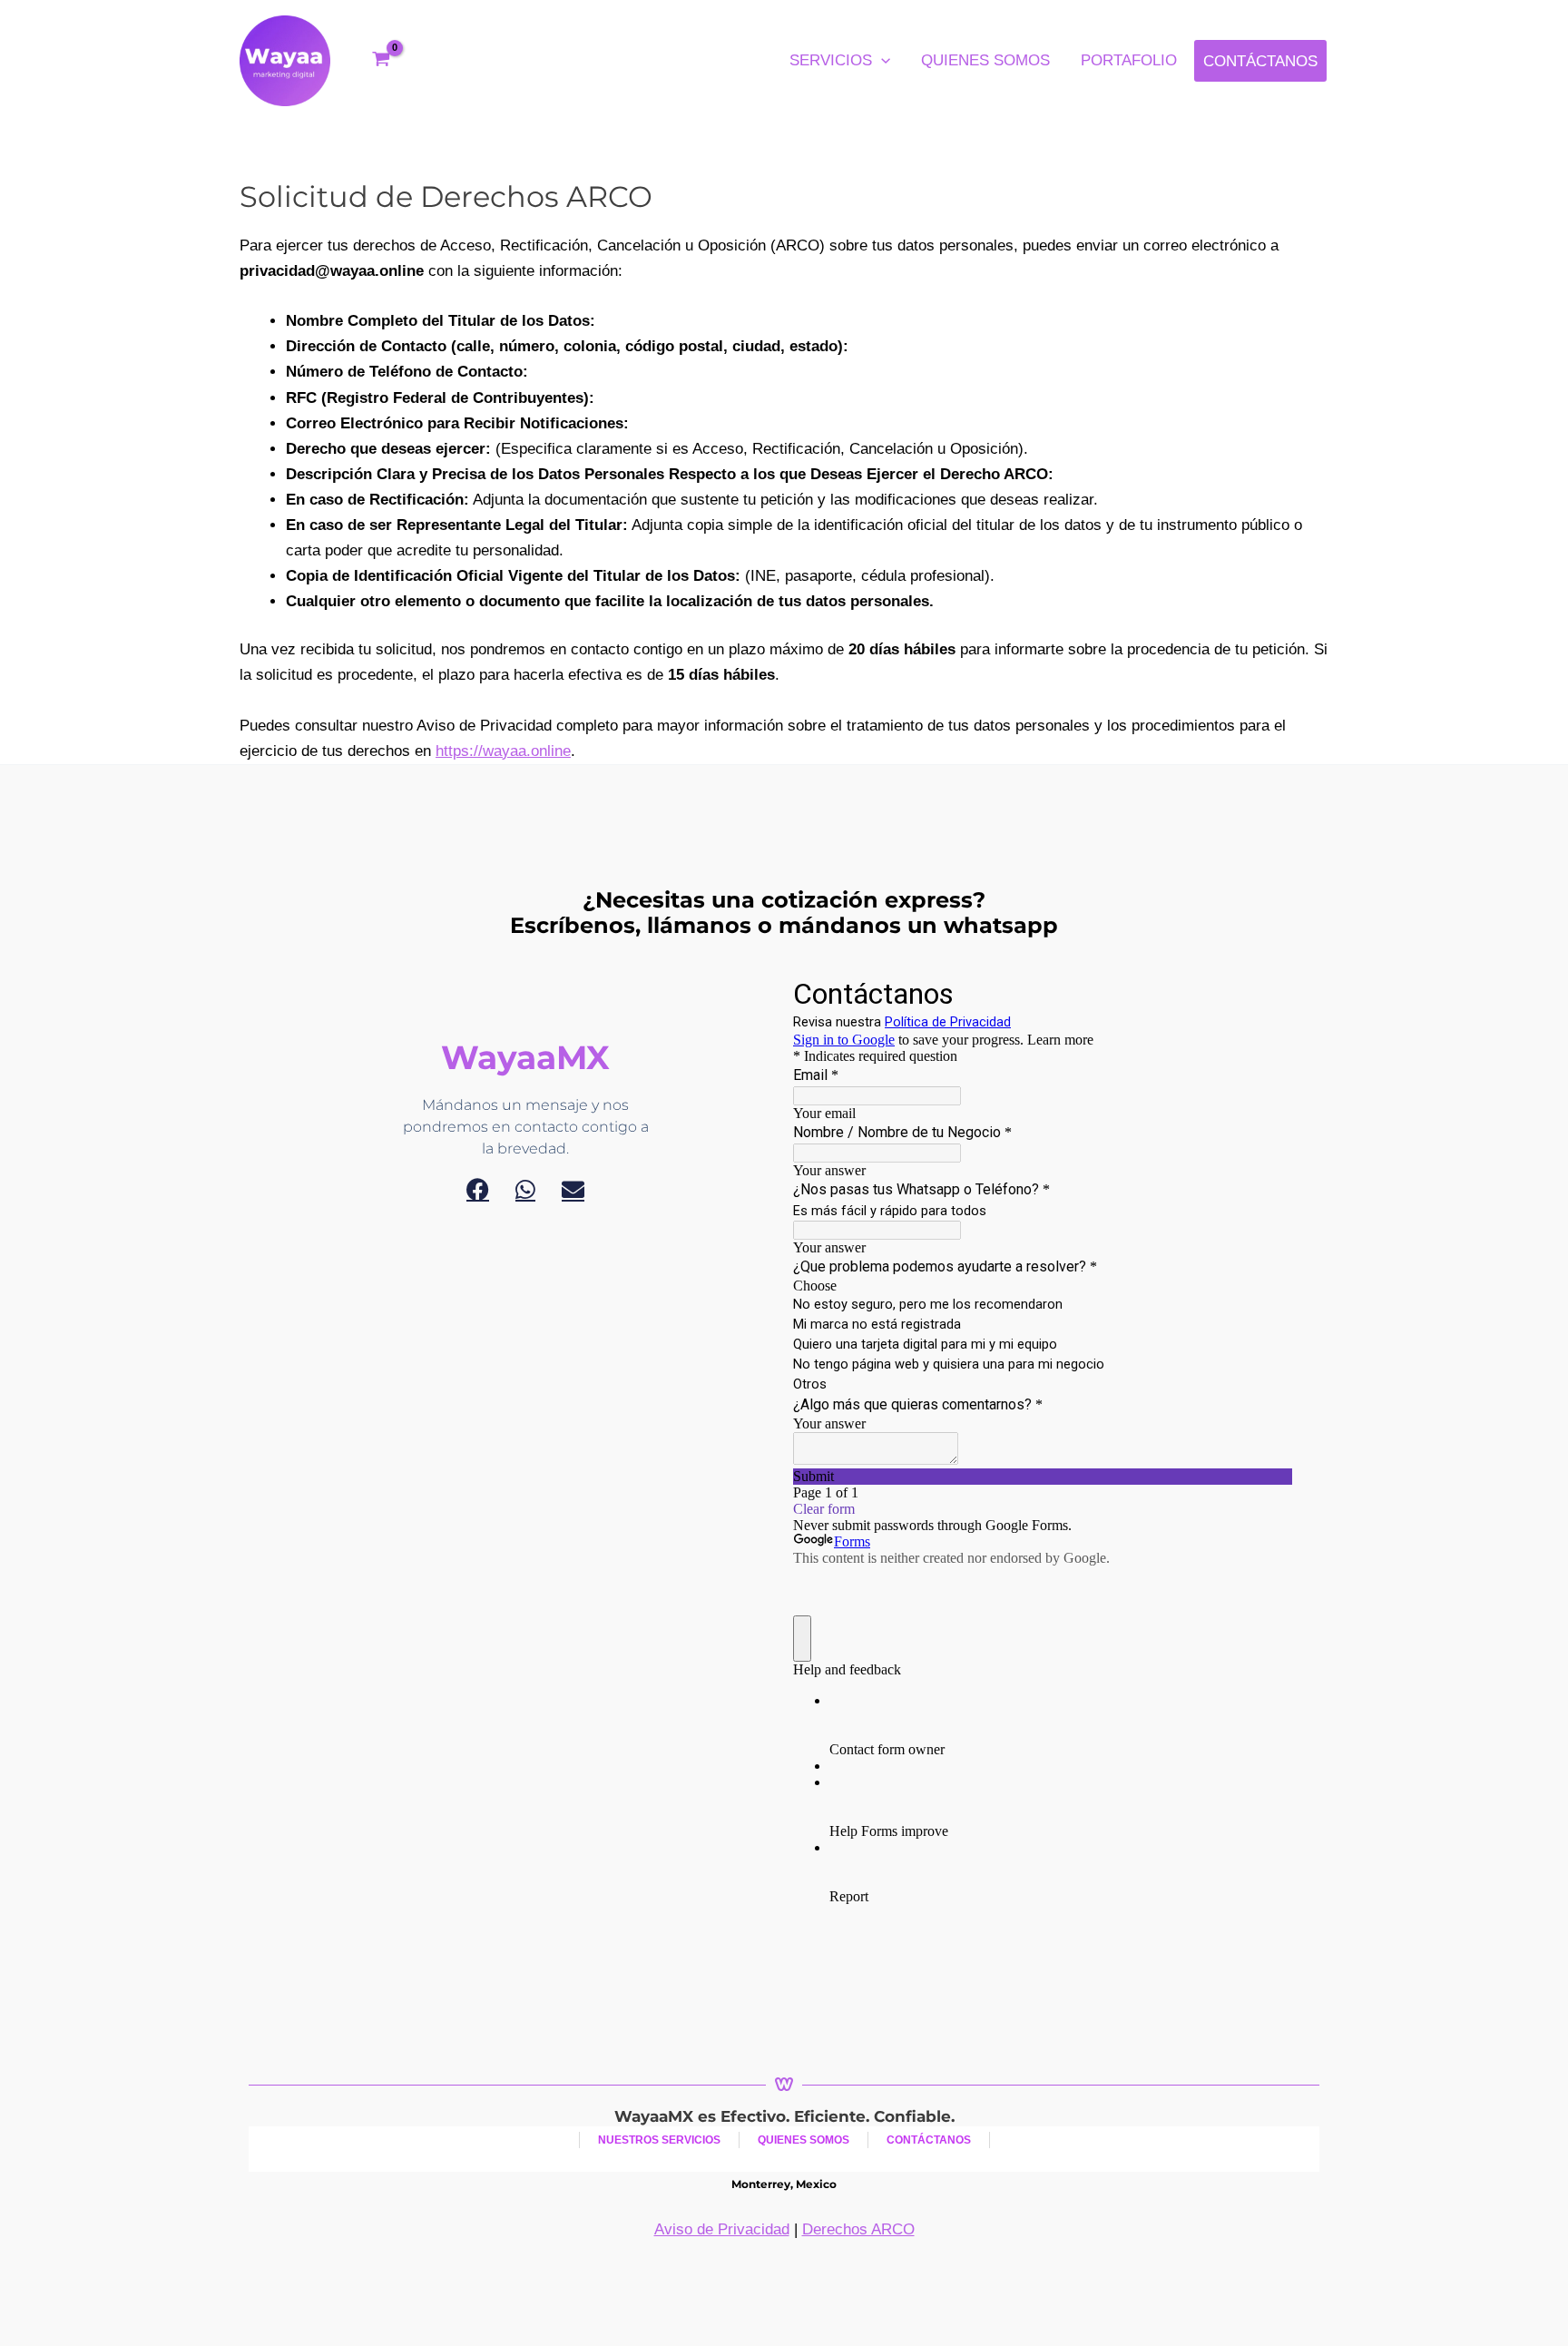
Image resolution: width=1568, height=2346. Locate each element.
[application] (881, 61)
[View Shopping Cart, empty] (381, 61)
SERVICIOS (831, 60)
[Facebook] (478, 1189)
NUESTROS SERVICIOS (659, 2140)
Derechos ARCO (858, 2229)
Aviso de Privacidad (722, 2229)
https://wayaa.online (503, 751)
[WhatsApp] (525, 1189)
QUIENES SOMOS (985, 60)
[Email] (573, 1189)
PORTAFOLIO (1129, 60)
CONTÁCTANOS (1260, 61)
